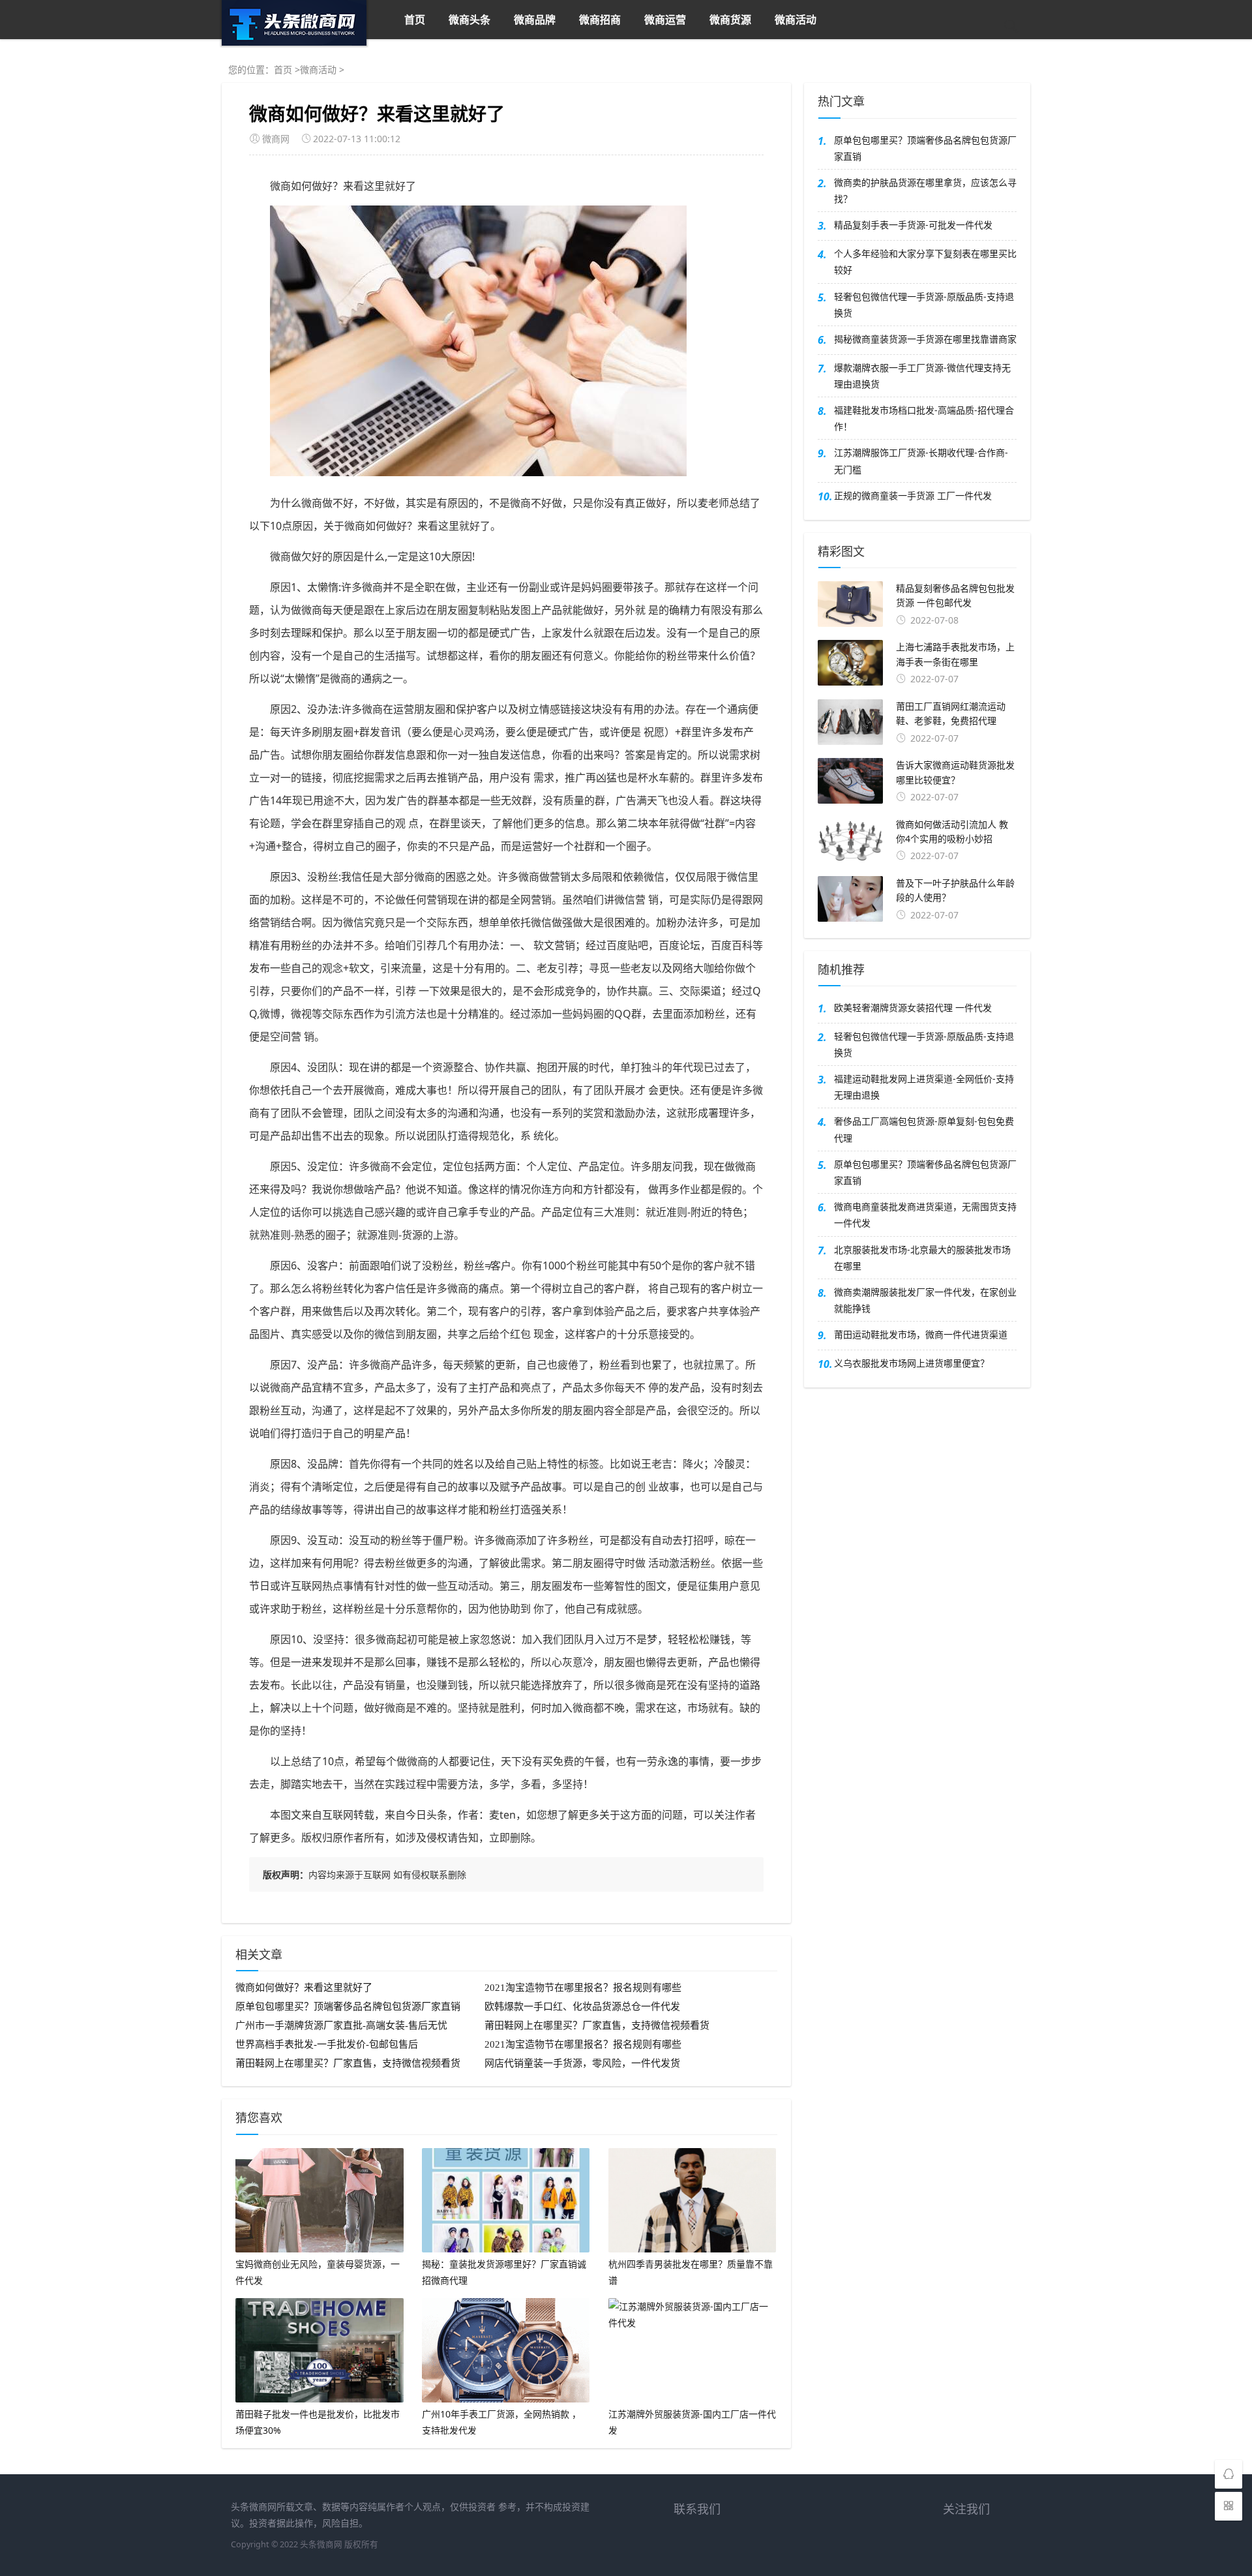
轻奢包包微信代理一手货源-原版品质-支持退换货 (924, 305)
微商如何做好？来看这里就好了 (304, 1988)
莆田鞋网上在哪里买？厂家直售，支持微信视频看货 (597, 2025)
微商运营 (665, 20)
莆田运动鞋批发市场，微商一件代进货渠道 (921, 1334)
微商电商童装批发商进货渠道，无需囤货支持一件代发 (925, 1215)
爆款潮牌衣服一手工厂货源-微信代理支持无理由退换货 (922, 376)
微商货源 (730, 20)
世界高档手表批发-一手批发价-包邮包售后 (327, 2044)
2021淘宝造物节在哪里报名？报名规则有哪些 (583, 1988)
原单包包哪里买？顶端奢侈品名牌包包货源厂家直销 (348, 2007)
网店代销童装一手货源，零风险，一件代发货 (582, 2063)
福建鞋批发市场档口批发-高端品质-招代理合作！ (924, 418)
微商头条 (469, 20)
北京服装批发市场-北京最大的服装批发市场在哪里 (922, 1258)
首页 (415, 20)
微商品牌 (535, 20)
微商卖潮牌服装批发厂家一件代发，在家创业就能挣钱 (925, 1300)
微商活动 (796, 20)
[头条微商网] (294, 42)
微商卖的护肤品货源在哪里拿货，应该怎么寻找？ (925, 190)
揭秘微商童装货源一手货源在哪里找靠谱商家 (925, 339)
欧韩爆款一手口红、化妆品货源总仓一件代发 (582, 2007)
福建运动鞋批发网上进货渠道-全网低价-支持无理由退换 (924, 1087)
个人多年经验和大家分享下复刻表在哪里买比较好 (925, 262)
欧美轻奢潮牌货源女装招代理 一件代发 (913, 1008)
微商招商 (600, 20)
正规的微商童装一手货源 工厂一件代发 (913, 495)
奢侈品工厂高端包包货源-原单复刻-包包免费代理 (924, 1129)
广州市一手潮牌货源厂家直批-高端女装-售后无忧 (341, 2025)
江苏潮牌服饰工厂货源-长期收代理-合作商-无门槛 (921, 461)
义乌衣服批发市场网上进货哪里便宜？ (912, 1363)
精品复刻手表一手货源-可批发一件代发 (913, 225)
